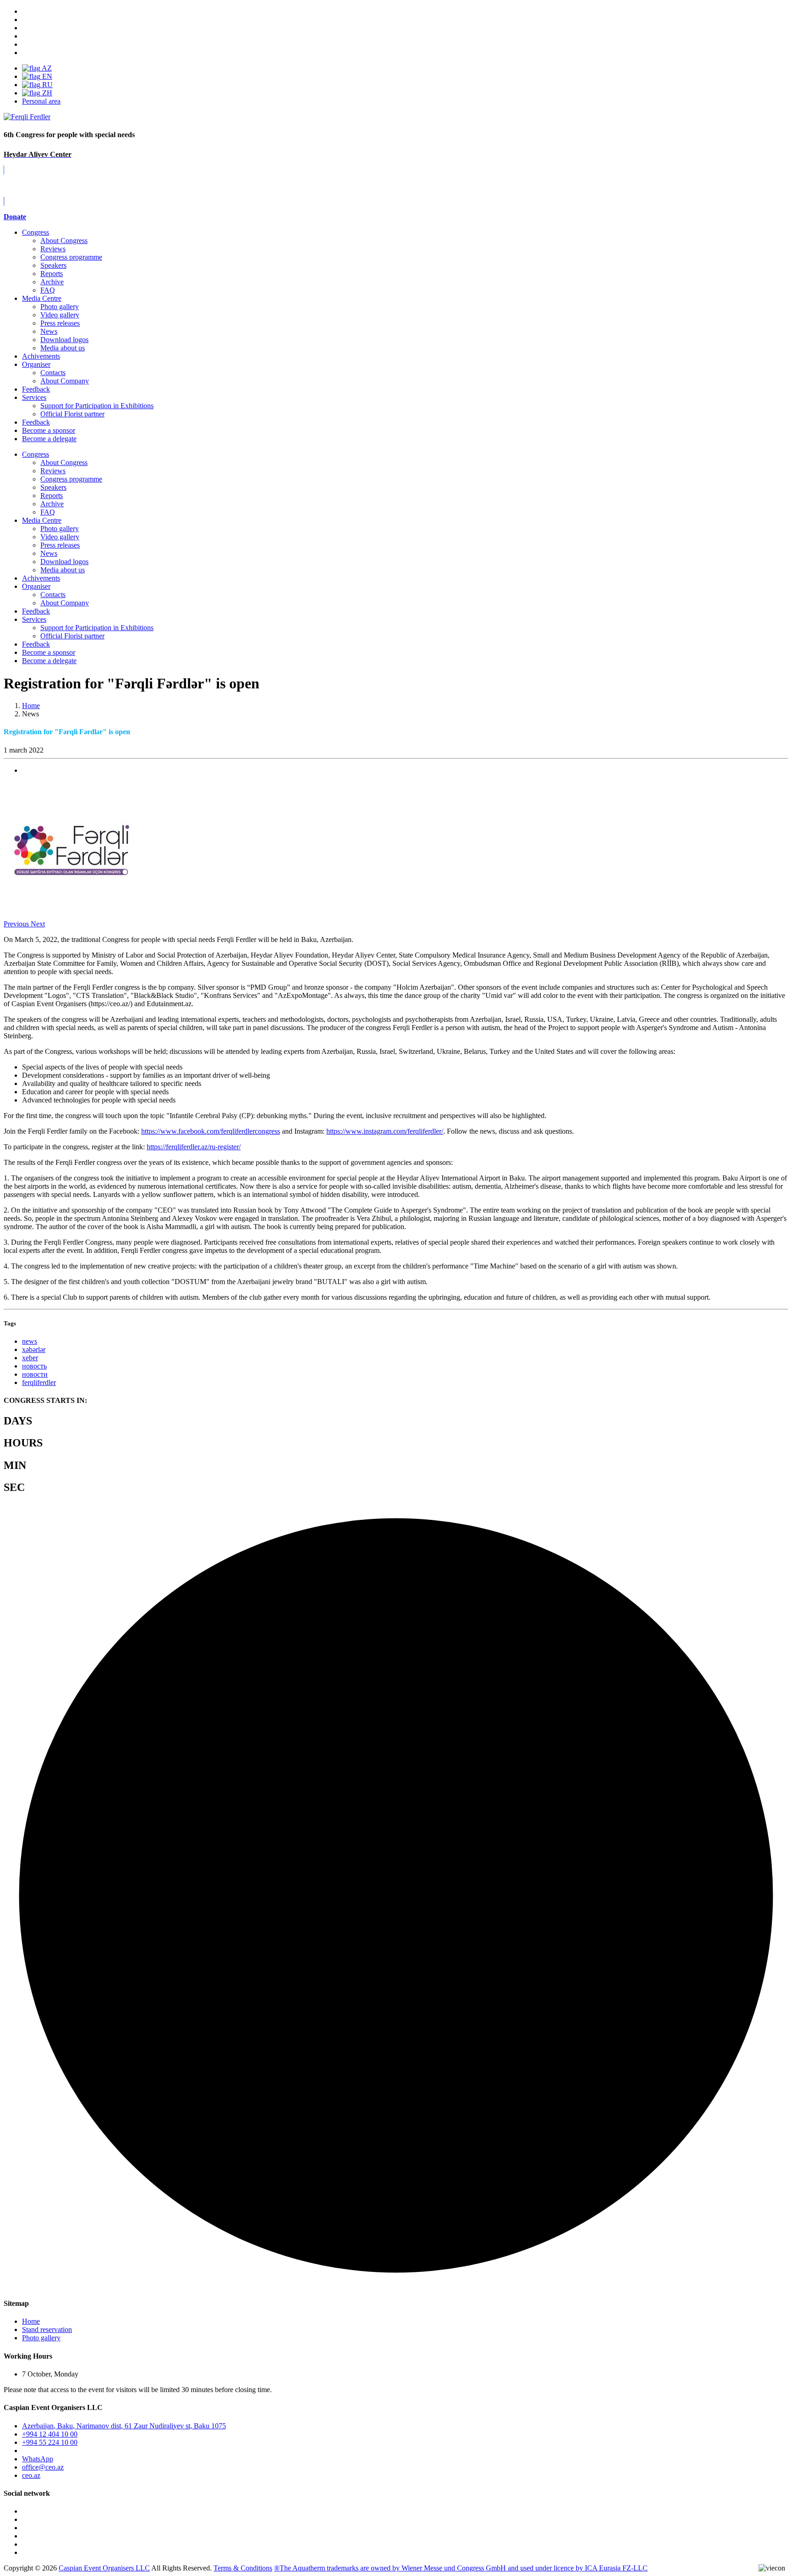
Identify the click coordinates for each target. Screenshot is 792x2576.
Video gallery (60, 315)
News (49, 331)
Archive (52, 282)
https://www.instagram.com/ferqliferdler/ (385, 1131)
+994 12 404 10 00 (50, 2434)
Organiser (36, 364)
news (30, 1341)
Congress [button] (36, 454)
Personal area (41, 101)
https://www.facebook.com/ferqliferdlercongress (211, 1131)
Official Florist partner (72, 414)
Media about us (63, 348)
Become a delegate (49, 661)
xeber (30, 1358)
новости (35, 1374)
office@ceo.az (43, 2467)
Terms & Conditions (243, 2568)
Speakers (53, 265)
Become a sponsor (49, 652)
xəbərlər (34, 1349)
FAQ (48, 290)
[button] (17, 924)
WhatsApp (38, 2459)
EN (46, 76)
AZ (46, 68)
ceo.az (31, 2475)
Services (34, 397)
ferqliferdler (39, 1382)
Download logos (64, 340)
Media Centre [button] (42, 520)
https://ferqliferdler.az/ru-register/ (194, 1147)
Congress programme (71, 257)
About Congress (64, 241)
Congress (36, 232)
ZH (46, 93)
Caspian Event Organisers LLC (104, 2568)
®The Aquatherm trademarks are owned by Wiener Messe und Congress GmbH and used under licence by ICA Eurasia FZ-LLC (461, 2568)
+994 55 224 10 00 (50, 2442)
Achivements (41, 356)
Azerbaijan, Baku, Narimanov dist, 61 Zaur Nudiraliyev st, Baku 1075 (124, 2426)
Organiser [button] (36, 586)
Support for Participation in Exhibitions (97, 406)
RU (47, 85)
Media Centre (42, 298)
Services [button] (34, 619)
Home (31, 2321)
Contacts (53, 373)
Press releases (60, 323)
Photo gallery (60, 307)
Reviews (53, 249)
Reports (52, 274)
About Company (65, 381)
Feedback (36, 389)
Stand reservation (47, 2329)
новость (34, 1366)
